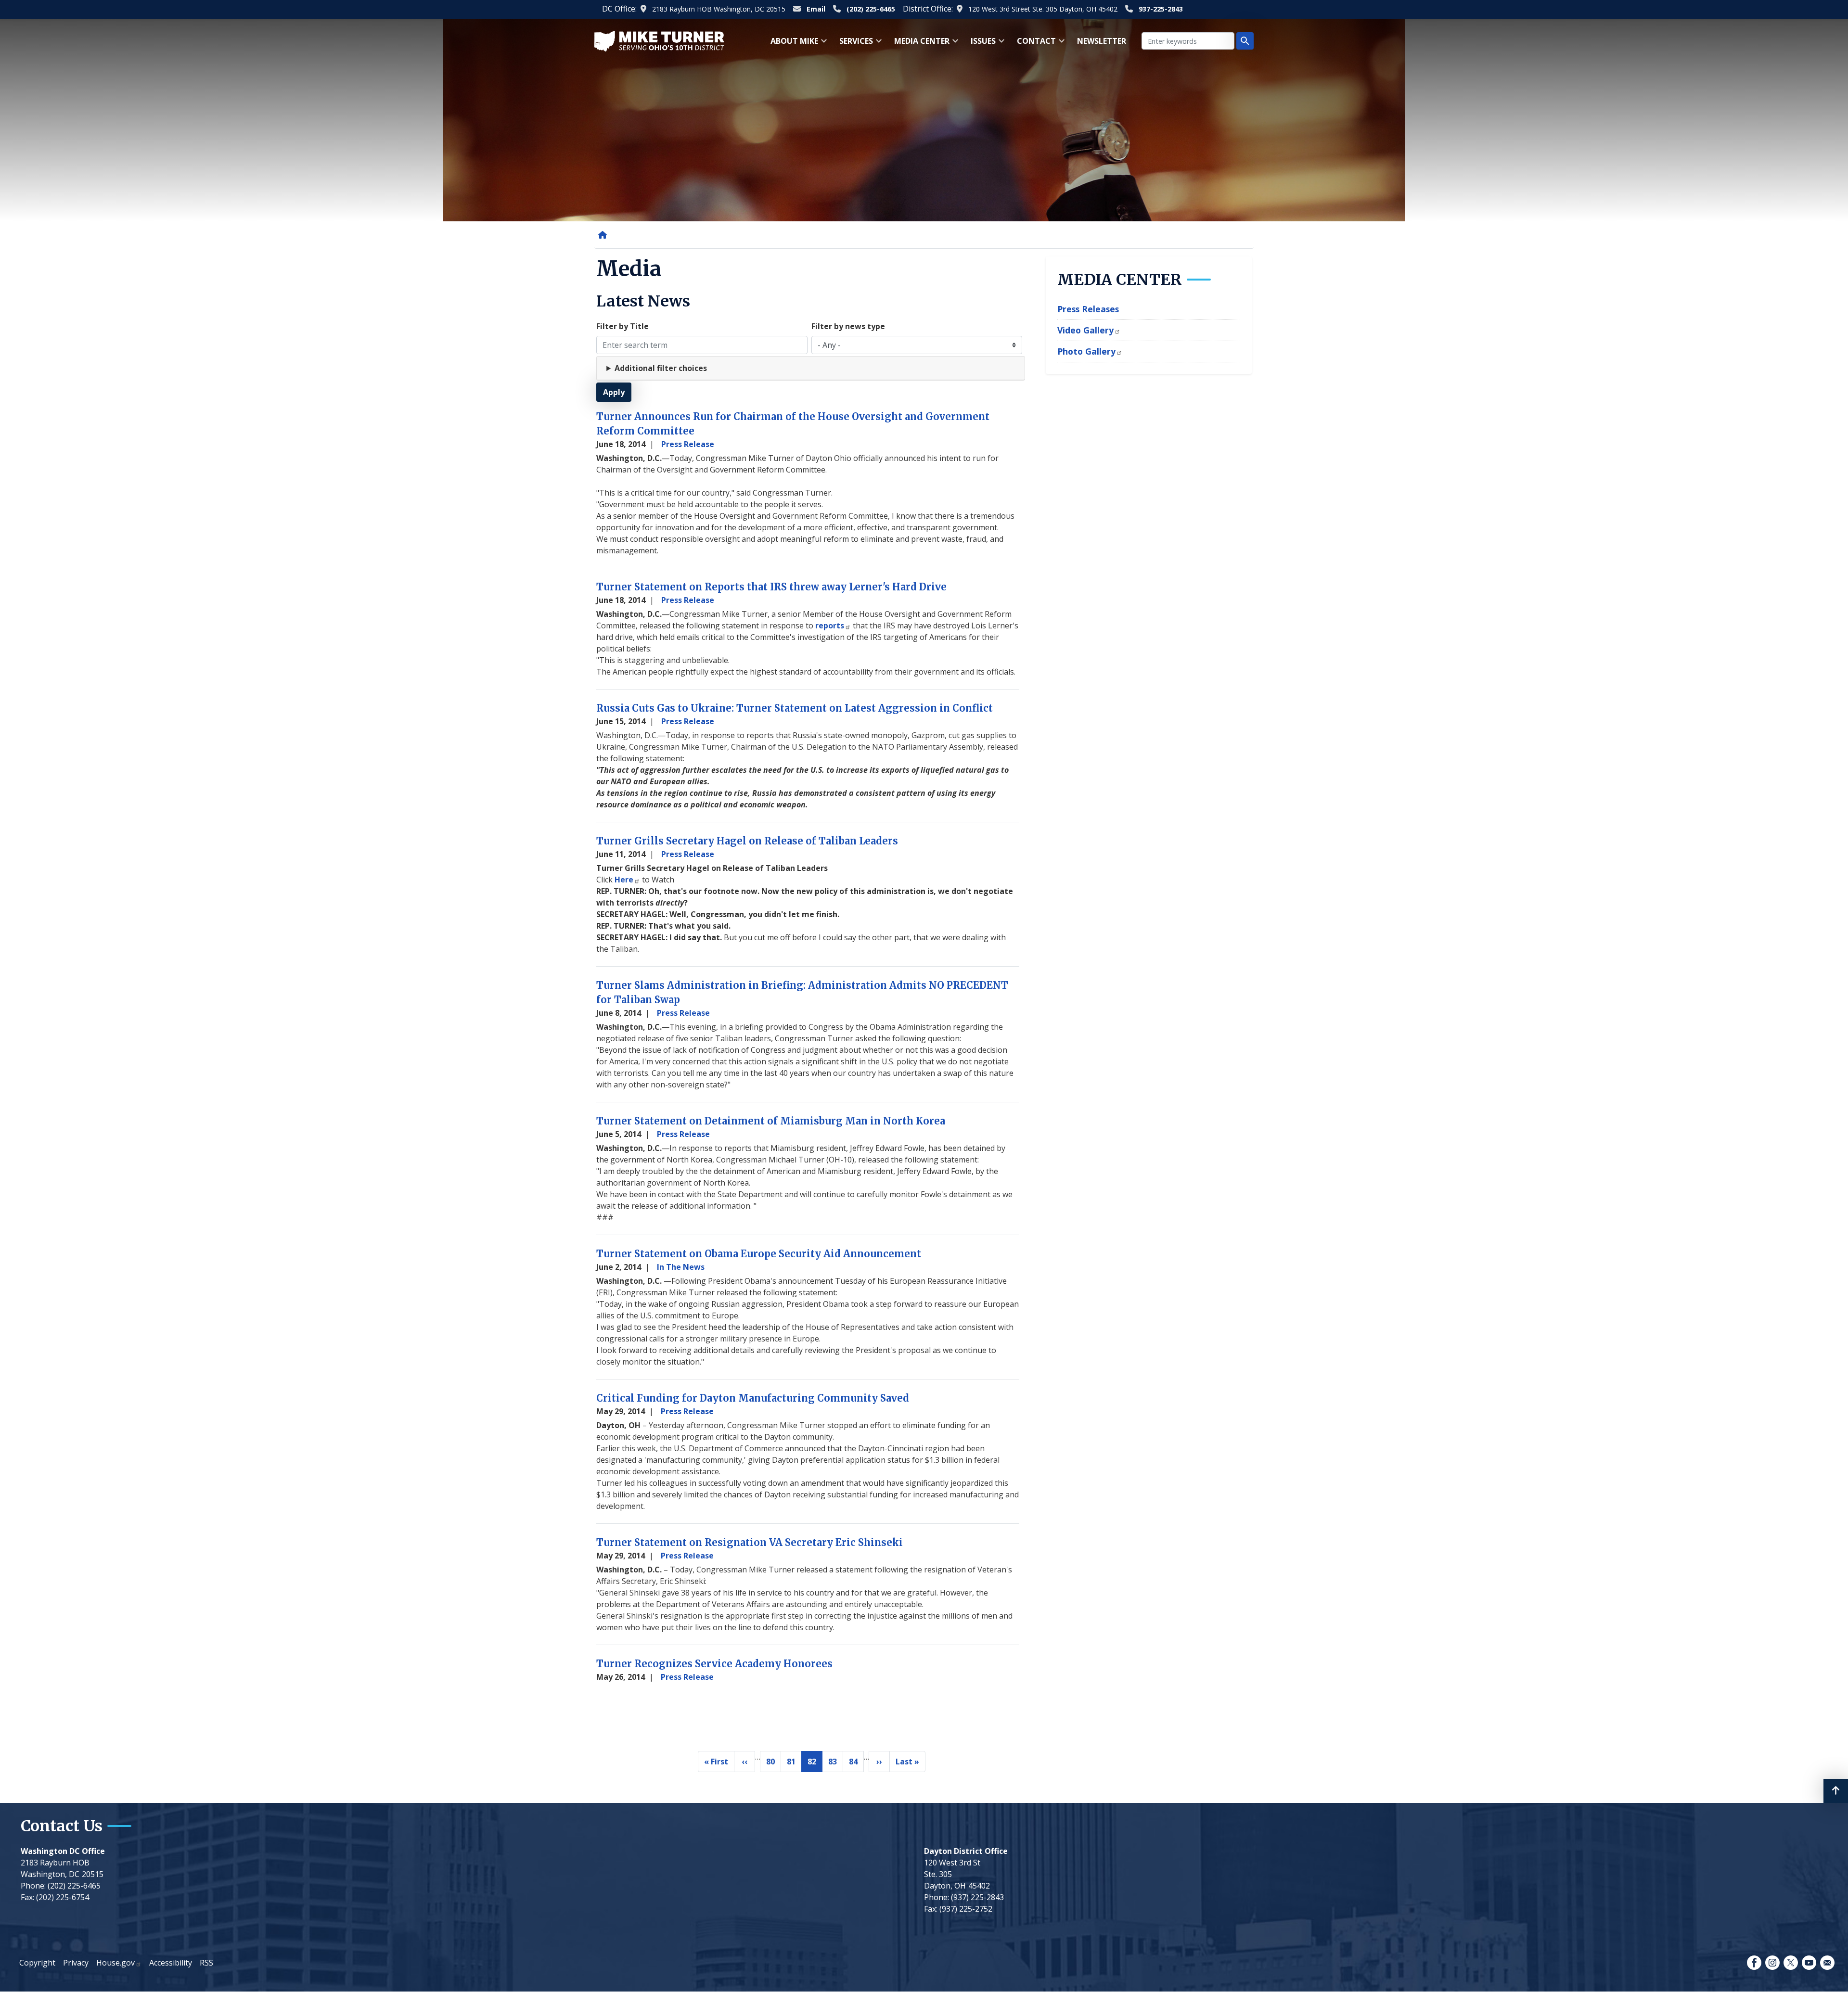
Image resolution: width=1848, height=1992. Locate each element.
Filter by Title (622, 326)
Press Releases (1088, 309)
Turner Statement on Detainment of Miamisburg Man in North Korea (771, 1121)
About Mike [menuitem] (791, 44)
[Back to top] (1836, 1791)
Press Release (688, 444)
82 (815, 1764)
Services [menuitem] (853, 44)
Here (624, 880)
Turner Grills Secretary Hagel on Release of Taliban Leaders (747, 841)
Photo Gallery (1086, 351)
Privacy (76, 1963)
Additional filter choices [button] (661, 368)
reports (830, 626)
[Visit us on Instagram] (1772, 1963)
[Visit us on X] (1791, 1963)
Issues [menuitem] (980, 44)
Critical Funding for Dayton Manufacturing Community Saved (753, 1398)
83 (836, 1764)
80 (774, 1764)
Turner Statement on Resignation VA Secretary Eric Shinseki (750, 1542)
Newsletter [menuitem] (1102, 41)
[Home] (604, 235)
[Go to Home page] (659, 40)
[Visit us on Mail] (1827, 1963)
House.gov (115, 1963)
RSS (206, 1963)
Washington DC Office (63, 1851)
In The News (681, 1267)
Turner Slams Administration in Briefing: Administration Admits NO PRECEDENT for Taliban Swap (802, 992)
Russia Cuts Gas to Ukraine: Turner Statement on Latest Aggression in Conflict (795, 708)
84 (856, 1764)
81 (794, 1764)
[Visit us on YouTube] (1809, 1963)
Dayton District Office (966, 1851)
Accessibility (171, 1963)
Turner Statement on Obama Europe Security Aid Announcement (759, 1254)
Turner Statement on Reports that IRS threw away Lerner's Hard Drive (771, 587)
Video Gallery (1085, 330)
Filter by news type (848, 326)
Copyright (37, 1963)
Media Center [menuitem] (919, 44)
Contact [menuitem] (1033, 44)
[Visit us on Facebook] (1754, 1963)
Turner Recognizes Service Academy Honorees (714, 1664)
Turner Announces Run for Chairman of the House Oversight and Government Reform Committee (793, 424)
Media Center (1120, 280)
